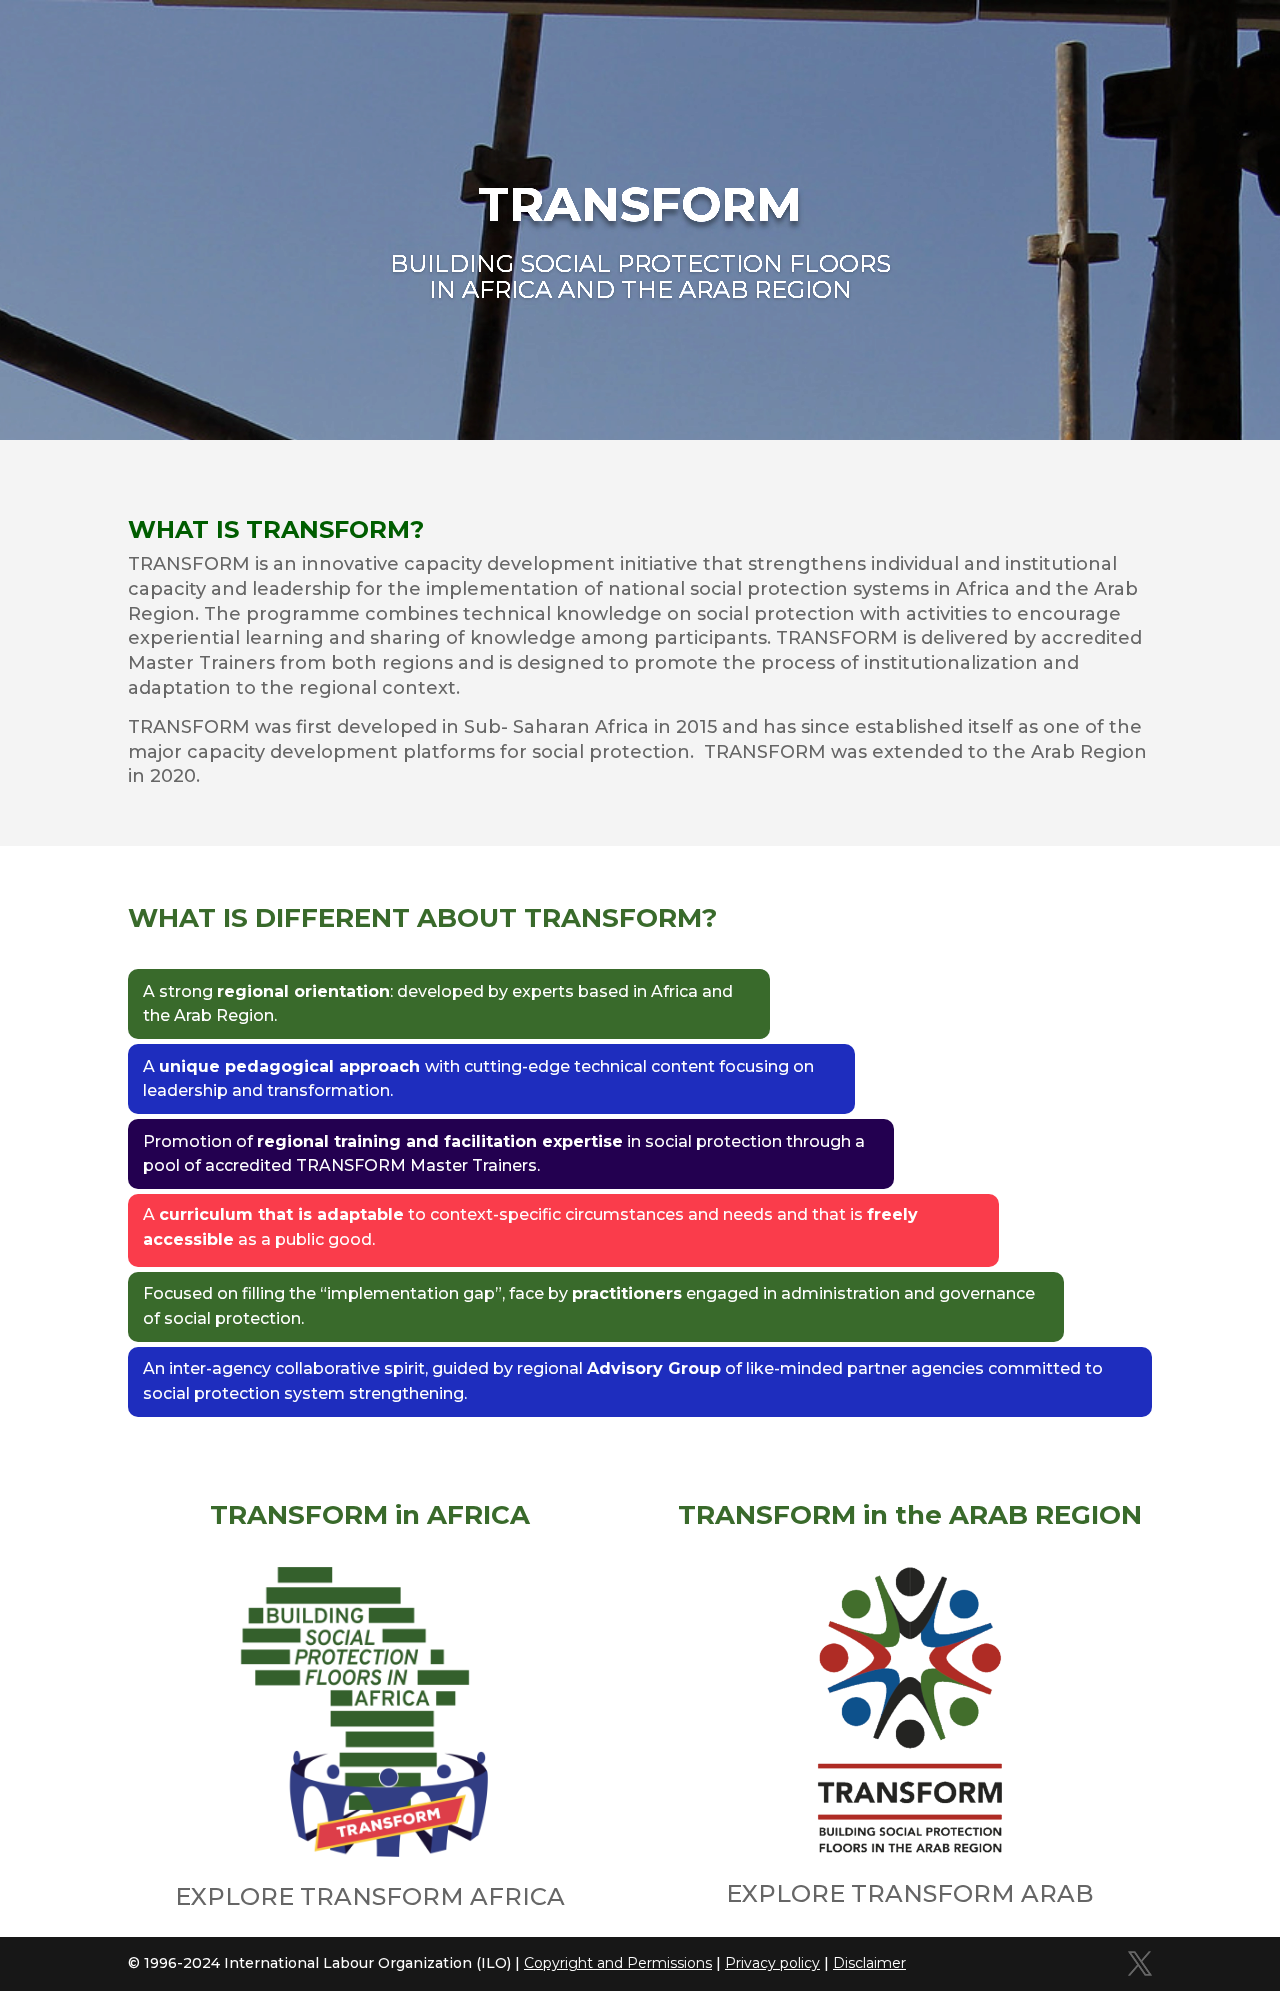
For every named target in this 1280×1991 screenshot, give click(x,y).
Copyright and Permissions (618, 1963)
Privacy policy (772, 1963)
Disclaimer (869, 1963)
